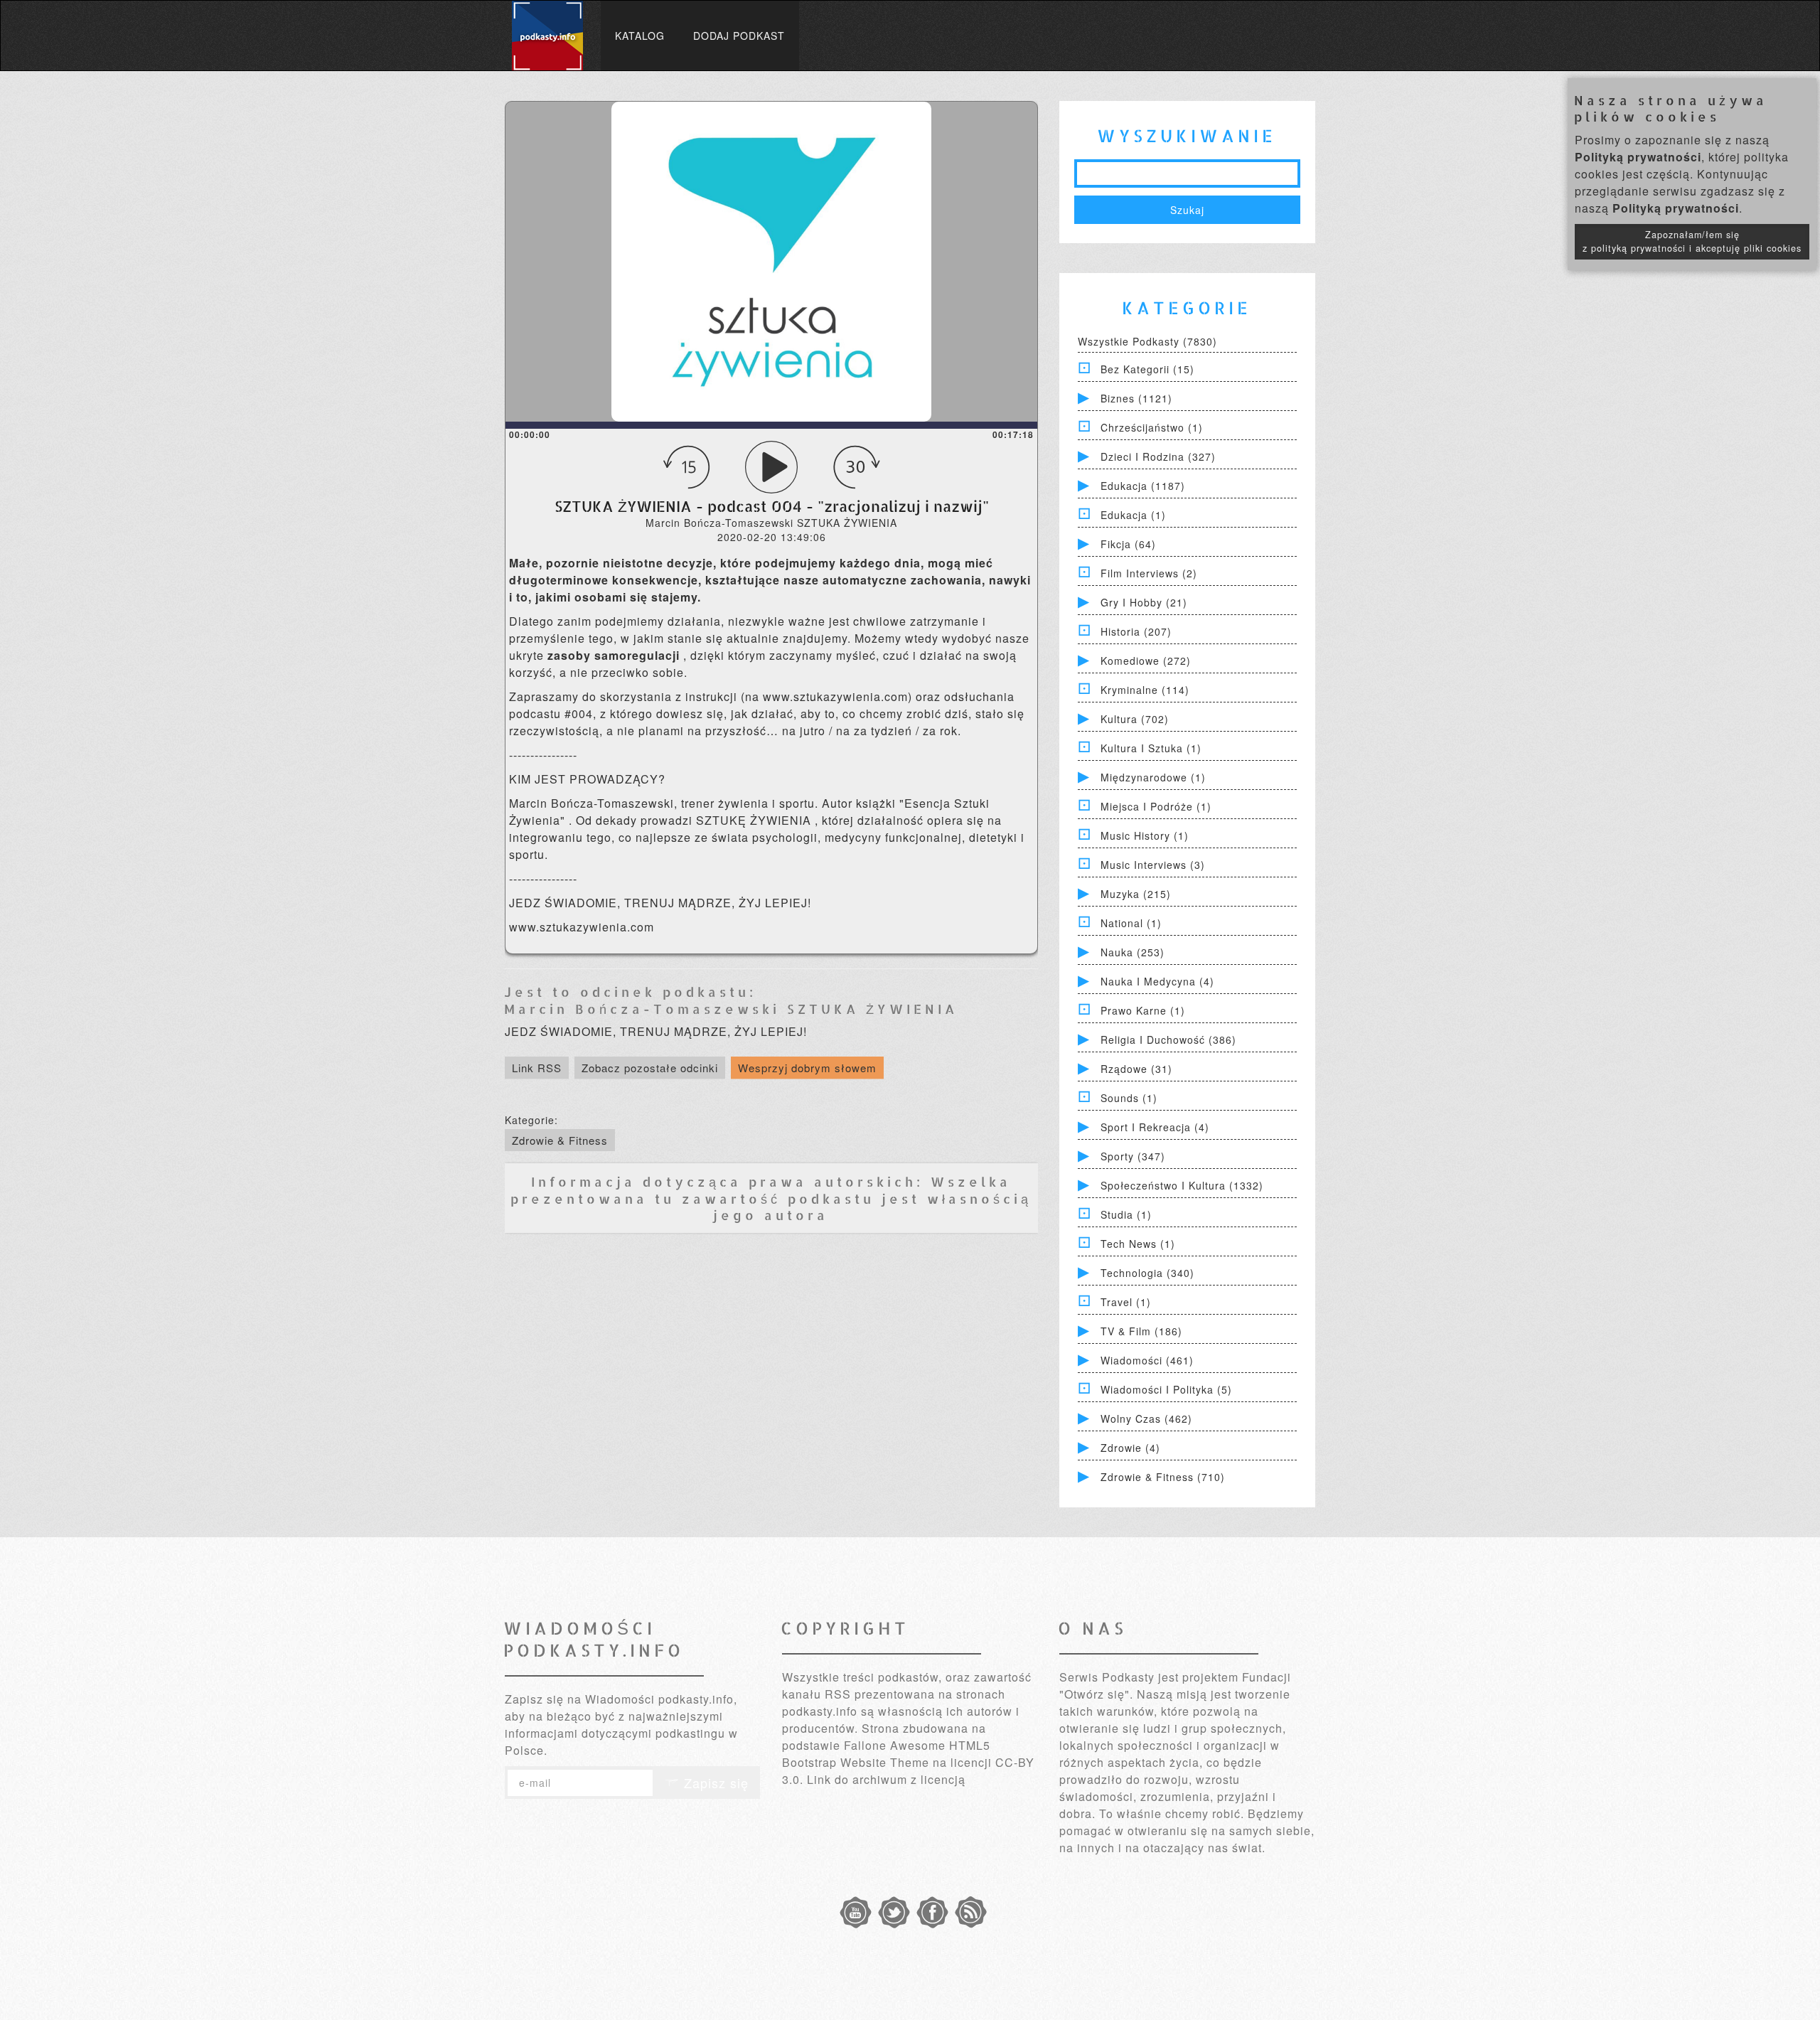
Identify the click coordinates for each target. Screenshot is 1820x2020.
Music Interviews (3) (1153, 865)
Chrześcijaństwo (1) (1152, 427)
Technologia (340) (1147, 1273)
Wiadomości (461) (1147, 1360)
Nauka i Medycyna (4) (1157, 981)
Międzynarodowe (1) (1153, 777)
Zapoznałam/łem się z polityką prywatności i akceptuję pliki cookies (1692, 241)
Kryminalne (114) (1145, 690)
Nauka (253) (1133, 952)
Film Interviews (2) (1149, 573)
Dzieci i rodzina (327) (1158, 456)
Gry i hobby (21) (1144, 602)
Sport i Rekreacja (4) (1155, 1127)
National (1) (1131, 923)
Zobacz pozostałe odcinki (650, 1068)
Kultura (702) (1135, 719)
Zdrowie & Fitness (560, 1140)
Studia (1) (1126, 1214)
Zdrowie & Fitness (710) (1163, 1477)
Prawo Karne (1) (1143, 1010)
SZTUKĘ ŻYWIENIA (755, 820)
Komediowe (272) (1146, 661)
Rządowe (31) (1136, 1069)
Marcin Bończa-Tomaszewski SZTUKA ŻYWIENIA (731, 1009)
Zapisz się (714, 1783)
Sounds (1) (1129, 1098)
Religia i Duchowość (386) (1168, 1040)
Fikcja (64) (1128, 544)
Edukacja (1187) (1143, 486)
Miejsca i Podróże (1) (1156, 806)
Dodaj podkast (739, 36)
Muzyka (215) (1136, 894)
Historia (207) (1136, 631)
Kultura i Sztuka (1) (1151, 748)
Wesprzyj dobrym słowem (807, 1068)
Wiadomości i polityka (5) (1166, 1389)
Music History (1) (1145, 835)
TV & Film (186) (1141, 1331)
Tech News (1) (1138, 1244)
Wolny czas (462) (1146, 1418)
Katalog (640, 36)
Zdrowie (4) (1130, 1448)
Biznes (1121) (1136, 398)
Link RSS (537, 1068)
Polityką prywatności (1638, 157)
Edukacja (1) (1133, 515)
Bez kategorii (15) (1147, 369)
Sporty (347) (1133, 1156)
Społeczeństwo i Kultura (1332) (1182, 1185)
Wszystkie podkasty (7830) (1147, 341)
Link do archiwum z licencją (886, 1779)
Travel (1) (1126, 1302)
